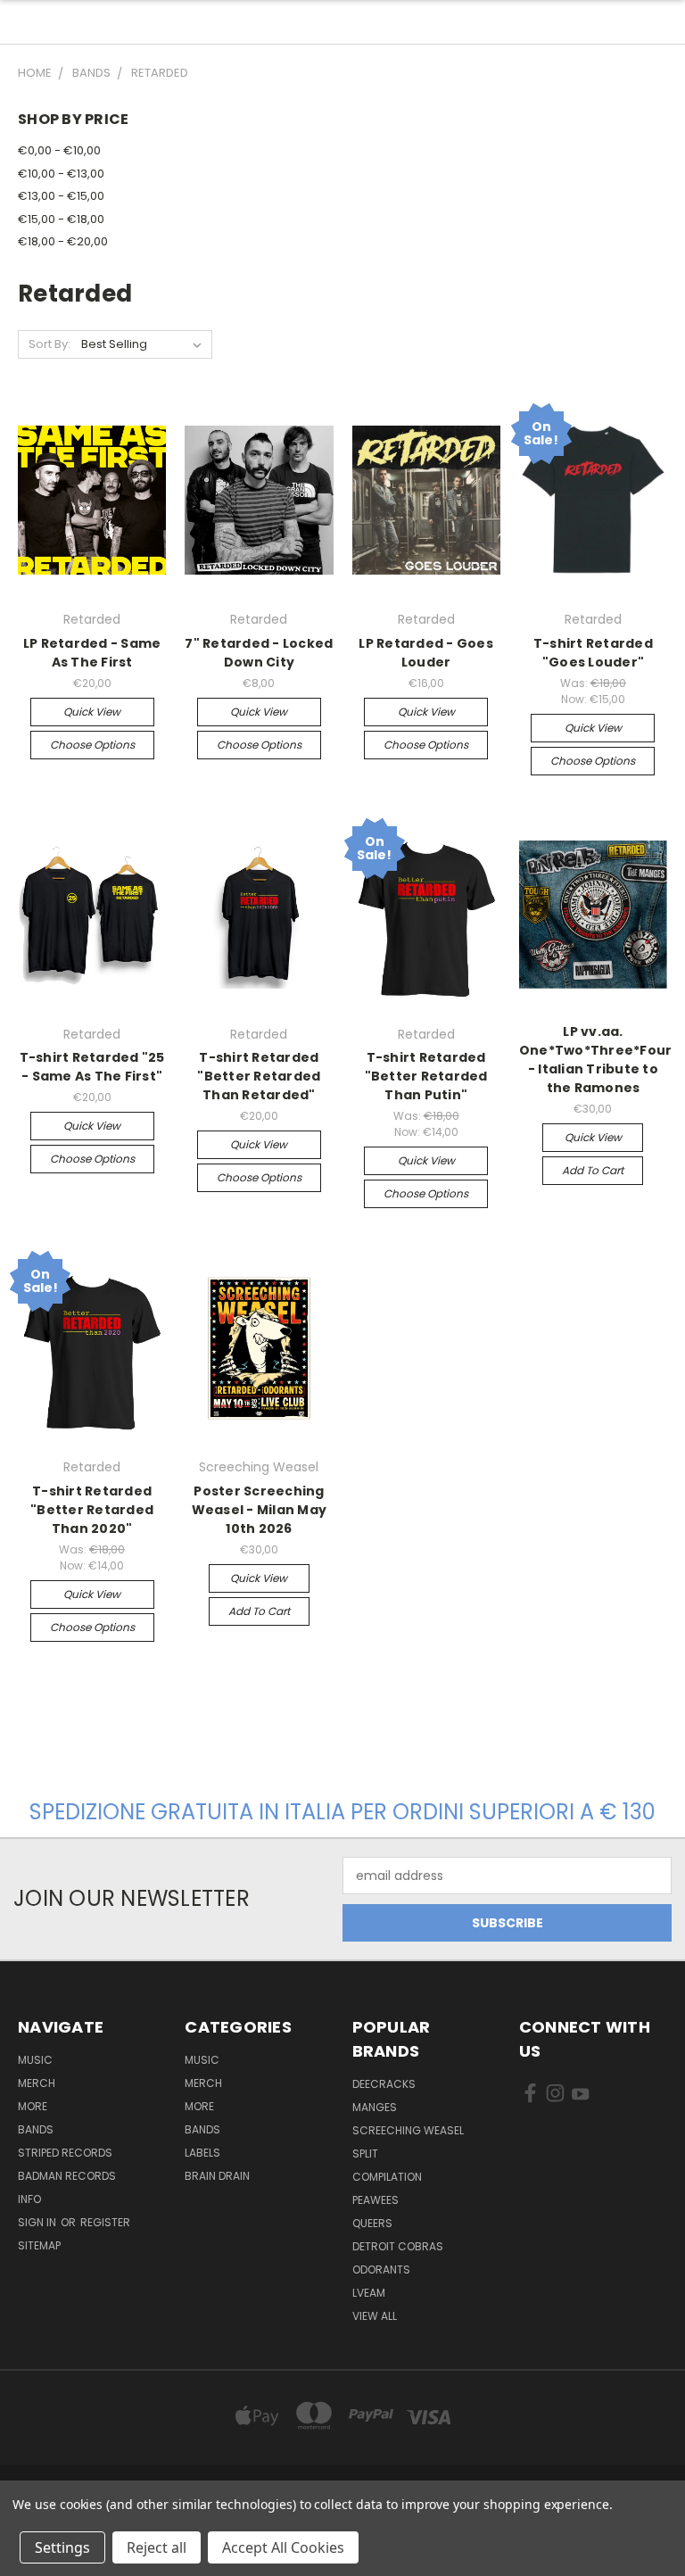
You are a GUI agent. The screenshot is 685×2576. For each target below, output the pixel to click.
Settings (62, 2547)
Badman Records (67, 2176)
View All (375, 2316)
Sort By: (50, 344)
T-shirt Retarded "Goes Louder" (593, 653)
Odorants (381, 2270)
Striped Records (65, 2153)
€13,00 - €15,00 (61, 196)
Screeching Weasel (408, 2130)
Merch (37, 2083)
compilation (387, 2177)
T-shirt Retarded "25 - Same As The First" (92, 1067)
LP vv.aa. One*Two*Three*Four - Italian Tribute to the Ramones (596, 1060)
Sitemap (39, 2245)
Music (35, 2060)
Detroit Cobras (398, 2246)
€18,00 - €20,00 (63, 241)
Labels (202, 2153)
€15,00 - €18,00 (61, 219)
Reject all (157, 2547)
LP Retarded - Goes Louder (426, 653)
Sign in (38, 2222)
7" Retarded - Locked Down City (259, 653)
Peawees (376, 2200)
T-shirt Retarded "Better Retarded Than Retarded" (259, 1076)
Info (29, 2199)
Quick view (92, 712)
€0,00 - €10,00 (59, 150)
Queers (372, 2223)
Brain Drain (217, 2176)
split (365, 2154)
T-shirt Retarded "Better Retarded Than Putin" (426, 1076)
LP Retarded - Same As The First (92, 653)
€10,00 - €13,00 (61, 174)
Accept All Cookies (283, 2547)
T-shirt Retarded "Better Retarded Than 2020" (92, 1510)
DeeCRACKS (384, 2084)
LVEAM (369, 2293)
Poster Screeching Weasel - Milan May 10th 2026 (260, 1510)
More (33, 2106)
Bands (36, 2129)
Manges (375, 2107)
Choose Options (92, 745)
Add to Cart (593, 1170)
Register (105, 2222)
